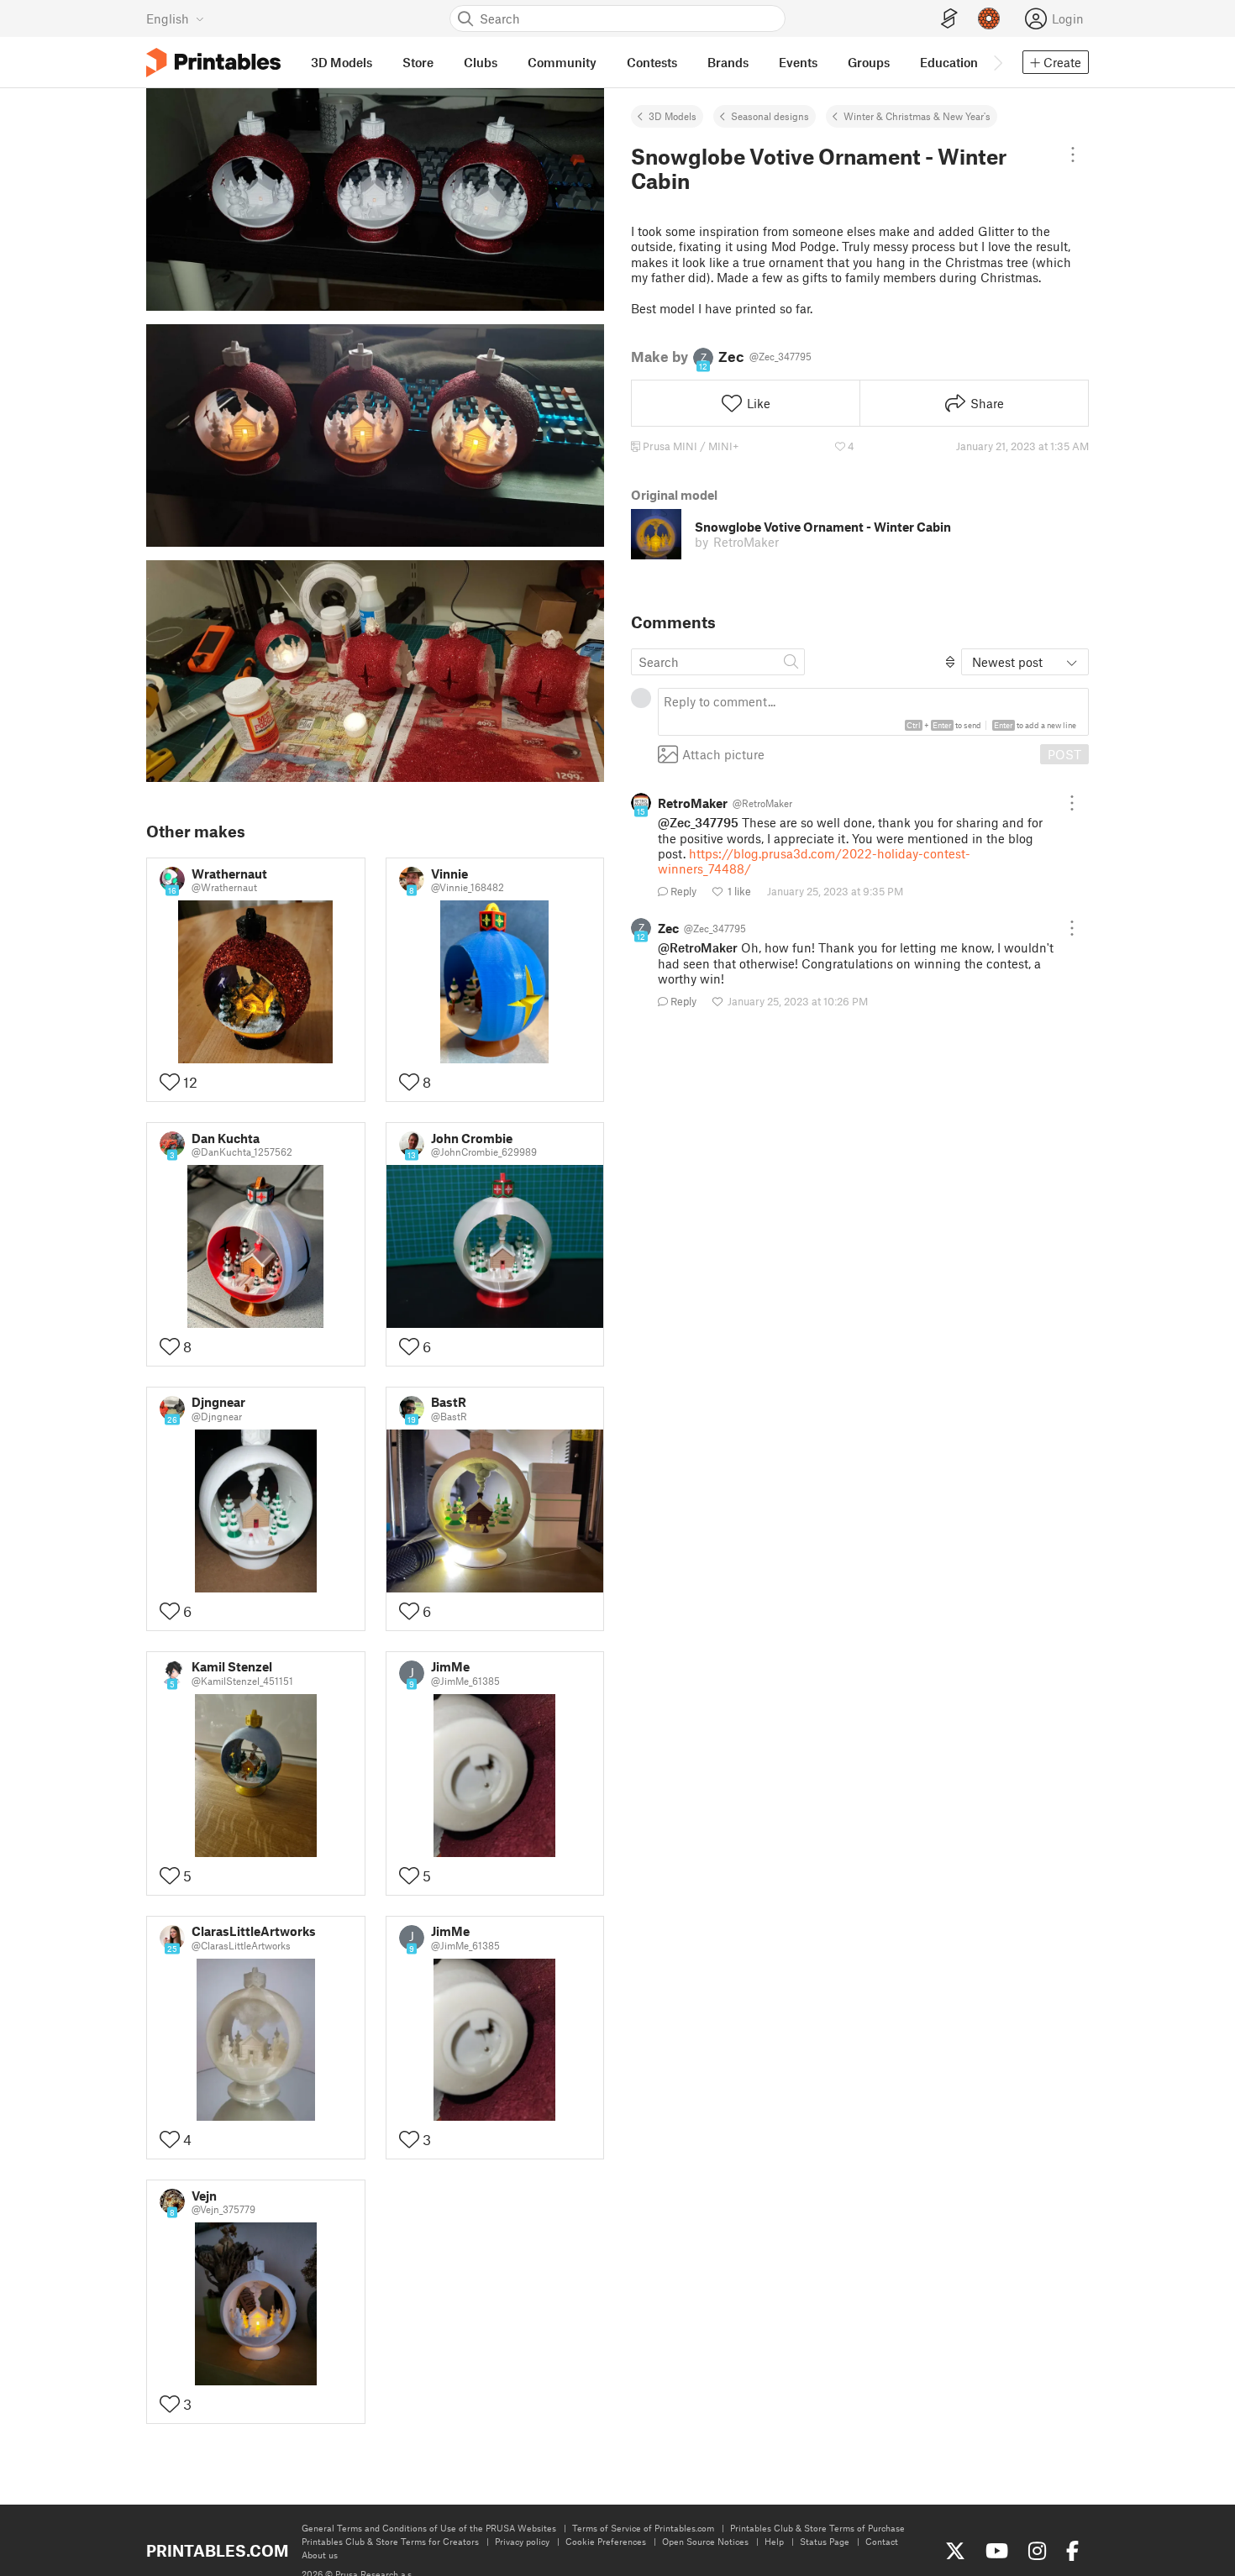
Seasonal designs (770, 116)
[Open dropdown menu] (1072, 155)
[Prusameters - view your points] (989, 18)
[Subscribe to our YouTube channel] (997, 2551)
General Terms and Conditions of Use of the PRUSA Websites (429, 2528)
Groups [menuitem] (869, 62)
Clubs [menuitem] (481, 62)
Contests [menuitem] (652, 62)
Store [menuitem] (418, 62)
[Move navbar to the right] (997, 62)
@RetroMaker (698, 947)
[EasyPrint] (949, 19)
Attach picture (723, 754)
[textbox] (873, 712)
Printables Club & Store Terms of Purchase (817, 2528)
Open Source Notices (705, 2541)
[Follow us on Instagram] (1037, 2551)
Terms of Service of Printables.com (643, 2528)
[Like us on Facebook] (1072, 2551)
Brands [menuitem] (728, 62)
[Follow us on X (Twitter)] (955, 2551)
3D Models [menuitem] (342, 62)
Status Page (825, 2541)
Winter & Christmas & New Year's (917, 116)
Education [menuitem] (949, 62)
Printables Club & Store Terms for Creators (390, 2541)
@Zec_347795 (698, 822)
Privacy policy (522, 2541)
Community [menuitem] (562, 62)
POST (1064, 754)
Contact (882, 2541)
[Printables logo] (213, 63)
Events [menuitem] (798, 62)
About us (320, 2555)
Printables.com (217, 2550)
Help (774, 2541)
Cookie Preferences (606, 2541)
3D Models (673, 116)
